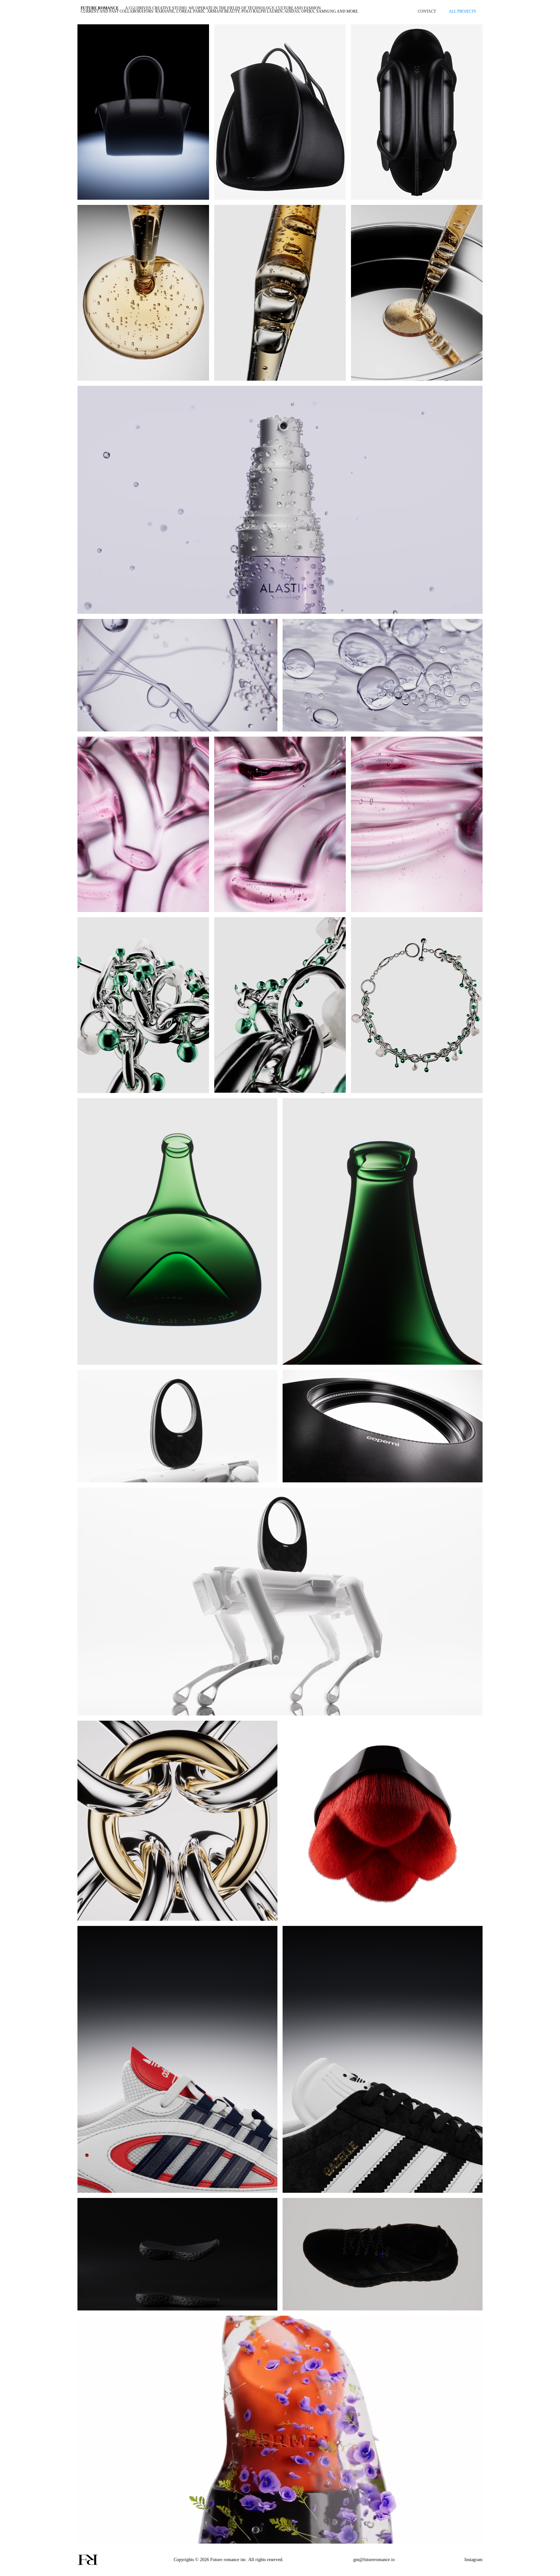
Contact (427, 11)
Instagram (473, 2560)
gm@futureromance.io (374, 2560)
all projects (462, 11)
